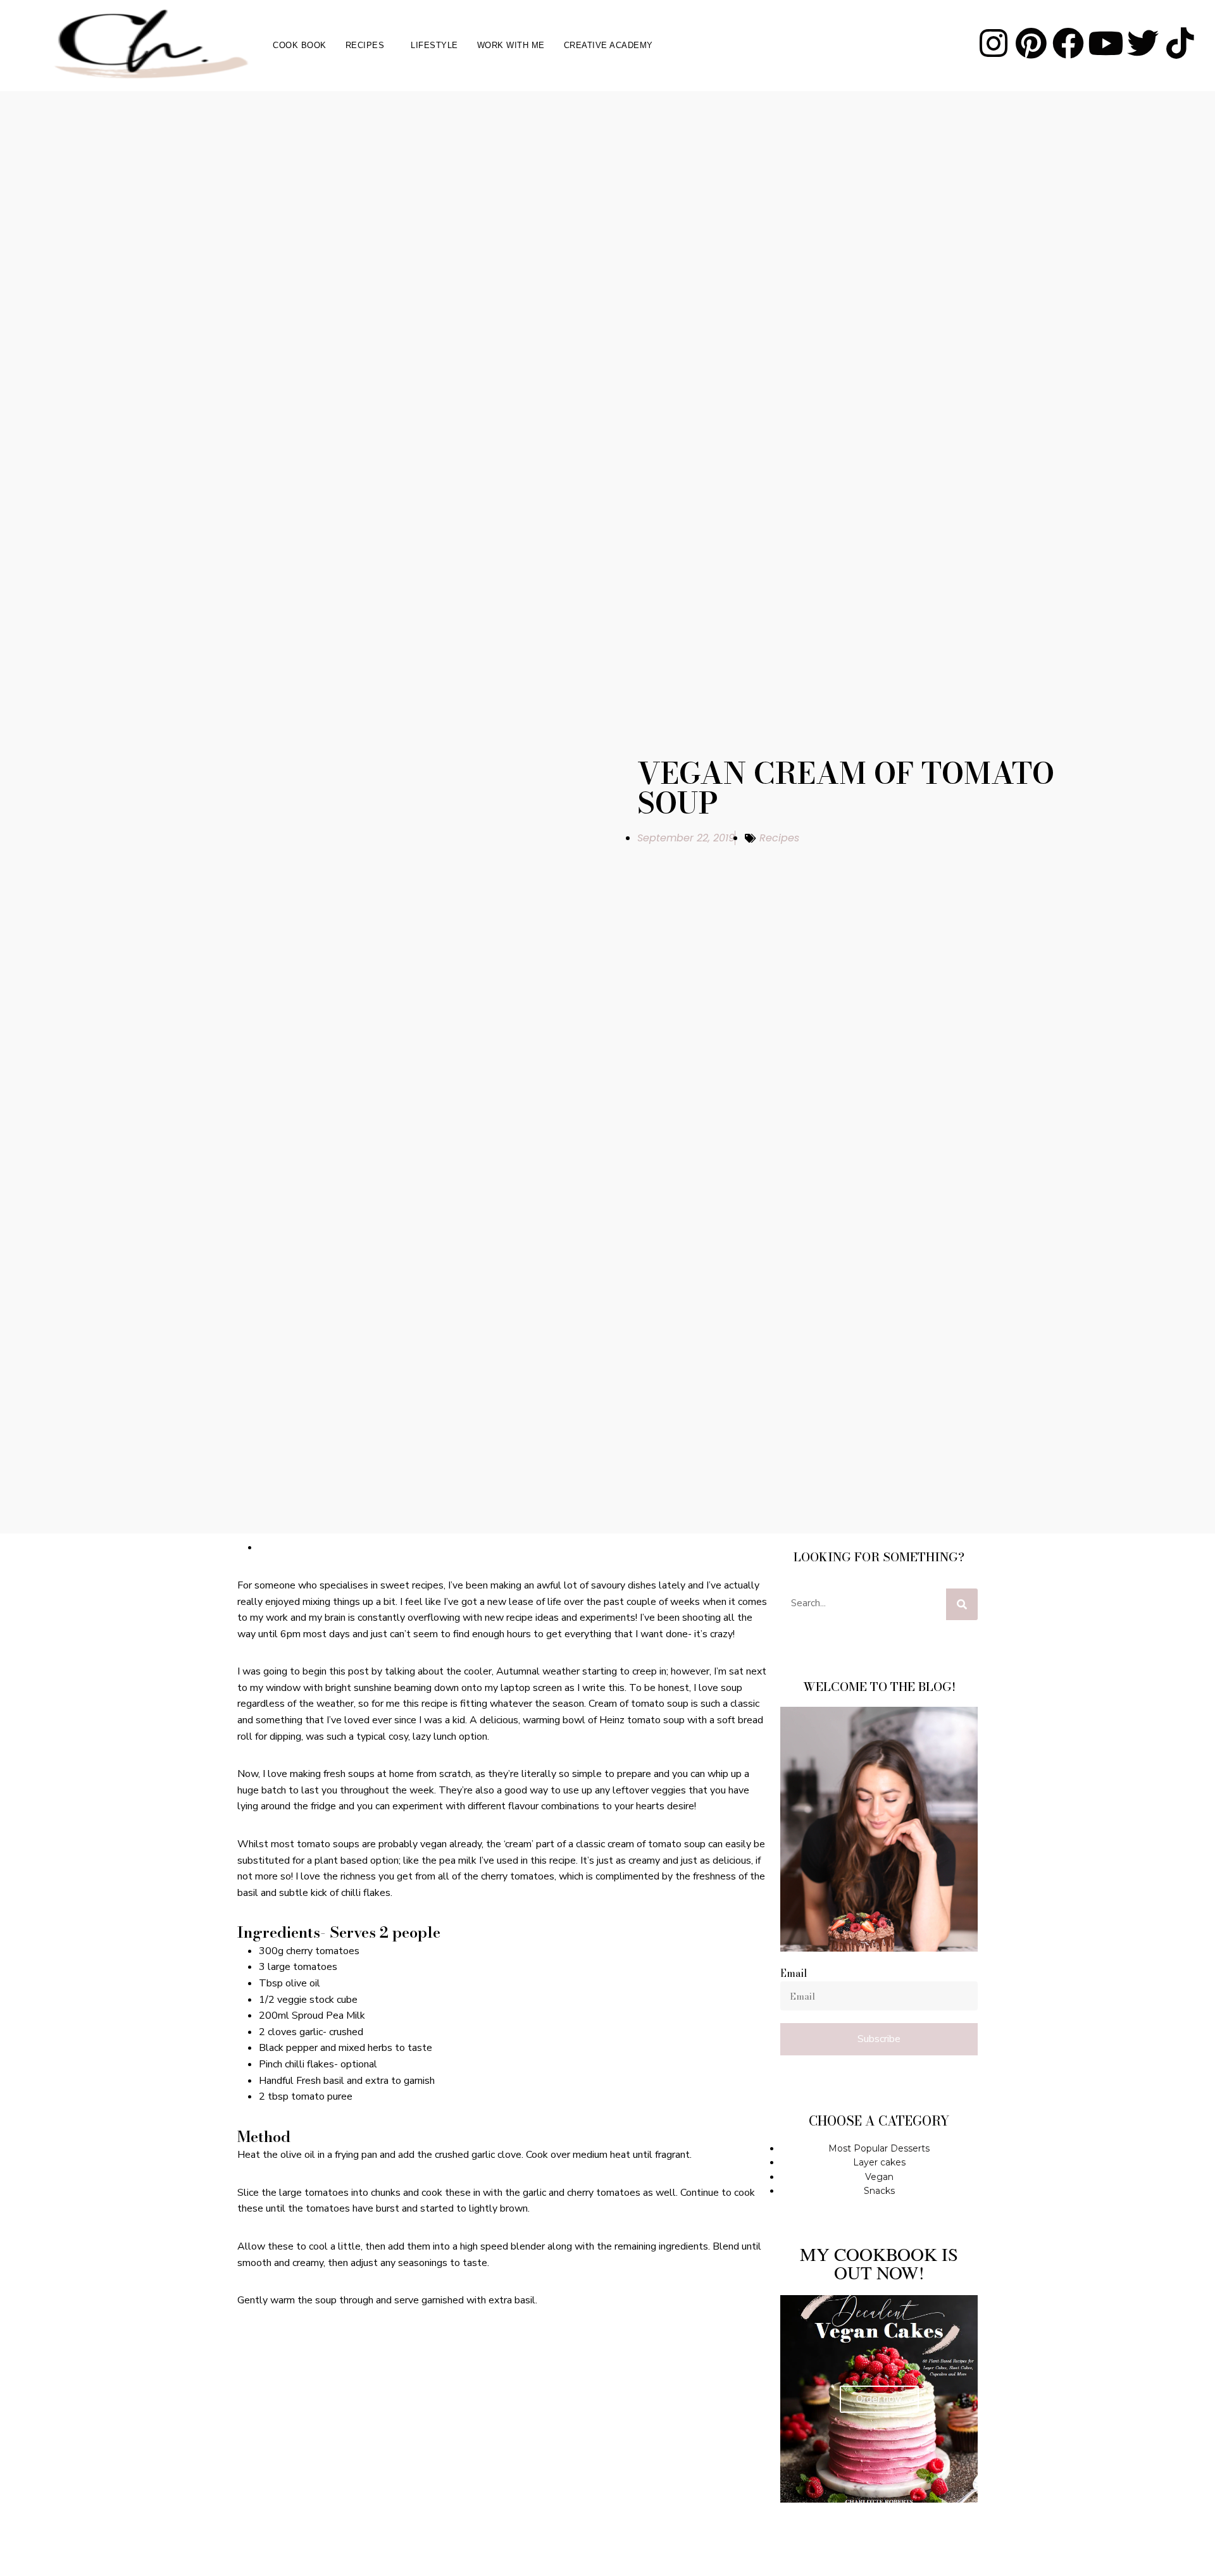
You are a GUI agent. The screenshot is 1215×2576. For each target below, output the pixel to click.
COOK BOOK (300, 45)
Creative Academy (608, 45)
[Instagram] (994, 43)
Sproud (308, 2016)
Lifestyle (434, 45)
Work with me (511, 45)
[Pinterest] (1031, 43)
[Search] (962, 1604)
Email (794, 1973)
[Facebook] (1068, 43)
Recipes (365, 45)
